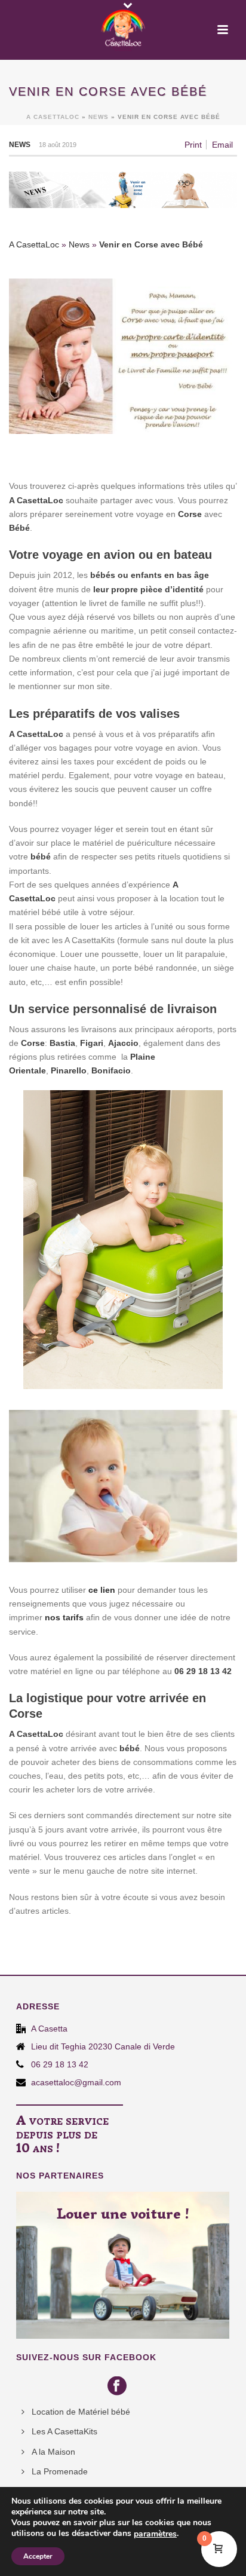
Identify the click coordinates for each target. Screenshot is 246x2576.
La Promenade (60, 2471)
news (20, 145)
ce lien (102, 1590)
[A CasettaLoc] (123, 27)
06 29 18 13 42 (60, 2064)
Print (193, 145)
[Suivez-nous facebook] (119, 2387)
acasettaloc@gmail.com (76, 2082)
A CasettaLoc (53, 117)
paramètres (155, 2534)
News (99, 117)
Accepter (38, 2556)
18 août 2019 (58, 145)
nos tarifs (64, 1617)
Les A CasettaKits (64, 2431)
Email (222, 145)
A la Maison (53, 2452)
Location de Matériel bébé (81, 2412)
